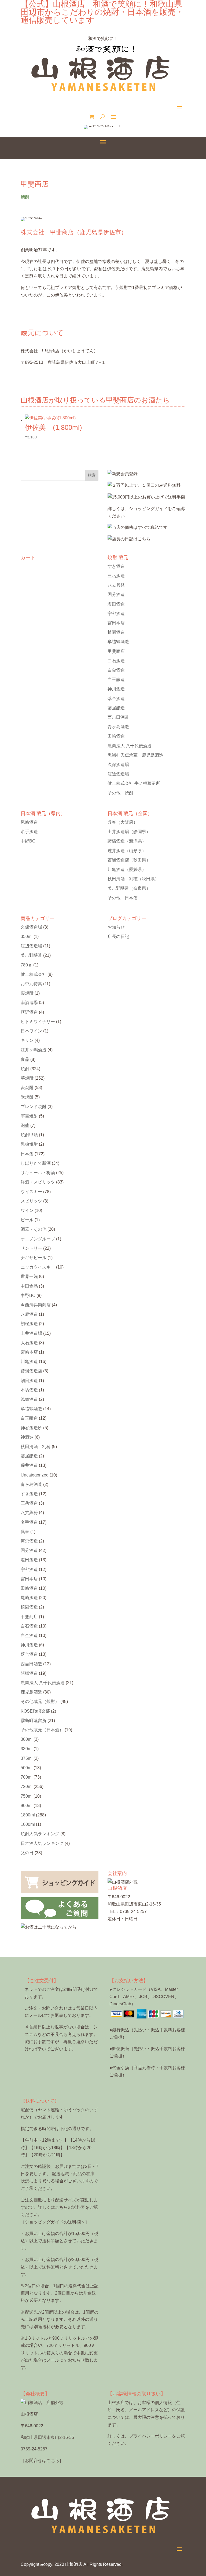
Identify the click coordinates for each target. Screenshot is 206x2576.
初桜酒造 (29, 1324)
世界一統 (29, 1276)
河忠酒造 (29, 1541)
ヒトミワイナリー (38, 1022)
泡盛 (25, 1125)
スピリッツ (31, 1201)
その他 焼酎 (120, 793)
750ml (27, 1796)
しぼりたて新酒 (36, 1163)
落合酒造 (116, 699)
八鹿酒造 (29, 1314)
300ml (27, 1739)
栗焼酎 (27, 993)
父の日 (27, 1853)
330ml (27, 1749)
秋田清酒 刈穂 (133, 879)
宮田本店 (116, 623)
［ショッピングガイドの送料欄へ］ (55, 2222)
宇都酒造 (116, 613)
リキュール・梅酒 (38, 1173)
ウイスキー (31, 1192)
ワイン (27, 1210)
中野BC (28, 841)
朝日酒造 (29, 1381)
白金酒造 (116, 670)
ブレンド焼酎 (34, 1107)
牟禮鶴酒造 (118, 642)
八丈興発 (116, 585)
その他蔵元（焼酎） (40, 1701)
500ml (27, 1768)
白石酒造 (116, 661)
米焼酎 (27, 1097)
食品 (25, 1059)
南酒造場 (29, 1003)
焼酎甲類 (29, 1135)
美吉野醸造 (129, 888)
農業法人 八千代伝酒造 (130, 746)
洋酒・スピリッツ (38, 1182)
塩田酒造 (116, 604)
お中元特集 (31, 984)
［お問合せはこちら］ (42, 2460)
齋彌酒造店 (129, 860)
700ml (27, 1777)
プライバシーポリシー (150, 2436)
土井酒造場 (129, 832)
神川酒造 (116, 689)
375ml (27, 1758)
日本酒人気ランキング (42, 1843)
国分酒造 (116, 594)
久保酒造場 (118, 765)
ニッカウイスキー (38, 1267)
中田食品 (29, 1286)
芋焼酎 (27, 1078)
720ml (27, 1787)
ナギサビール (34, 1258)
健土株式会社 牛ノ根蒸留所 (134, 783)
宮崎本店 (29, 1352)
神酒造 (27, 1437)
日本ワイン (31, 1031)
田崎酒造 (116, 736)
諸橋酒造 (127, 841)
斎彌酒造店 (31, 1371)
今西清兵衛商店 (36, 1305)
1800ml (28, 1815)
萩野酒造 (29, 1012)
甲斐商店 (116, 651)
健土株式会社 (34, 974)
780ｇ (26, 965)
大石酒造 (29, 1343)
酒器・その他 (34, 1229)
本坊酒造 (29, 1390)
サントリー (31, 1248)
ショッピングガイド (148, 509)
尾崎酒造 (29, 822)
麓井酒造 (127, 851)
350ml (27, 937)
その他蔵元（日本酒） (42, 1730)
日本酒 (27, 1154)
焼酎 (25, 1069)
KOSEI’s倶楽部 (35, 1711)
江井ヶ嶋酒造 (34, 1050)
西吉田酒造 (118, 717)
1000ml (28, 1824)
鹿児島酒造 (31, 1692)
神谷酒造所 (31, 1428)
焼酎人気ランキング (40, 1834)
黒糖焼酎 (29, 1144)
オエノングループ (38, 1239)
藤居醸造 (116, 708)
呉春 (123, 822)
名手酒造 (29, 832)
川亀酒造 (127, 869)
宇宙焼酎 (29, 1116)
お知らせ (116, 927)
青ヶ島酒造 (118, 727)
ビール (27, 1220)
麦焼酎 (27, 1088)
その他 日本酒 (123, 898)
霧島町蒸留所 (34, 1721)
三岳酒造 (116, 576)
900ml (27, 1806)
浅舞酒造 (29, 1399)
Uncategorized (35, 1475)
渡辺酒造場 (31, 946)
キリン (27, 1040)
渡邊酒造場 (118, 774)
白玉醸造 (116, 679)
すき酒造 (116, 566)
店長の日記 (118, 937)
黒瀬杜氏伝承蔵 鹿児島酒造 (135, 755)
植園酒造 (116, 632)
